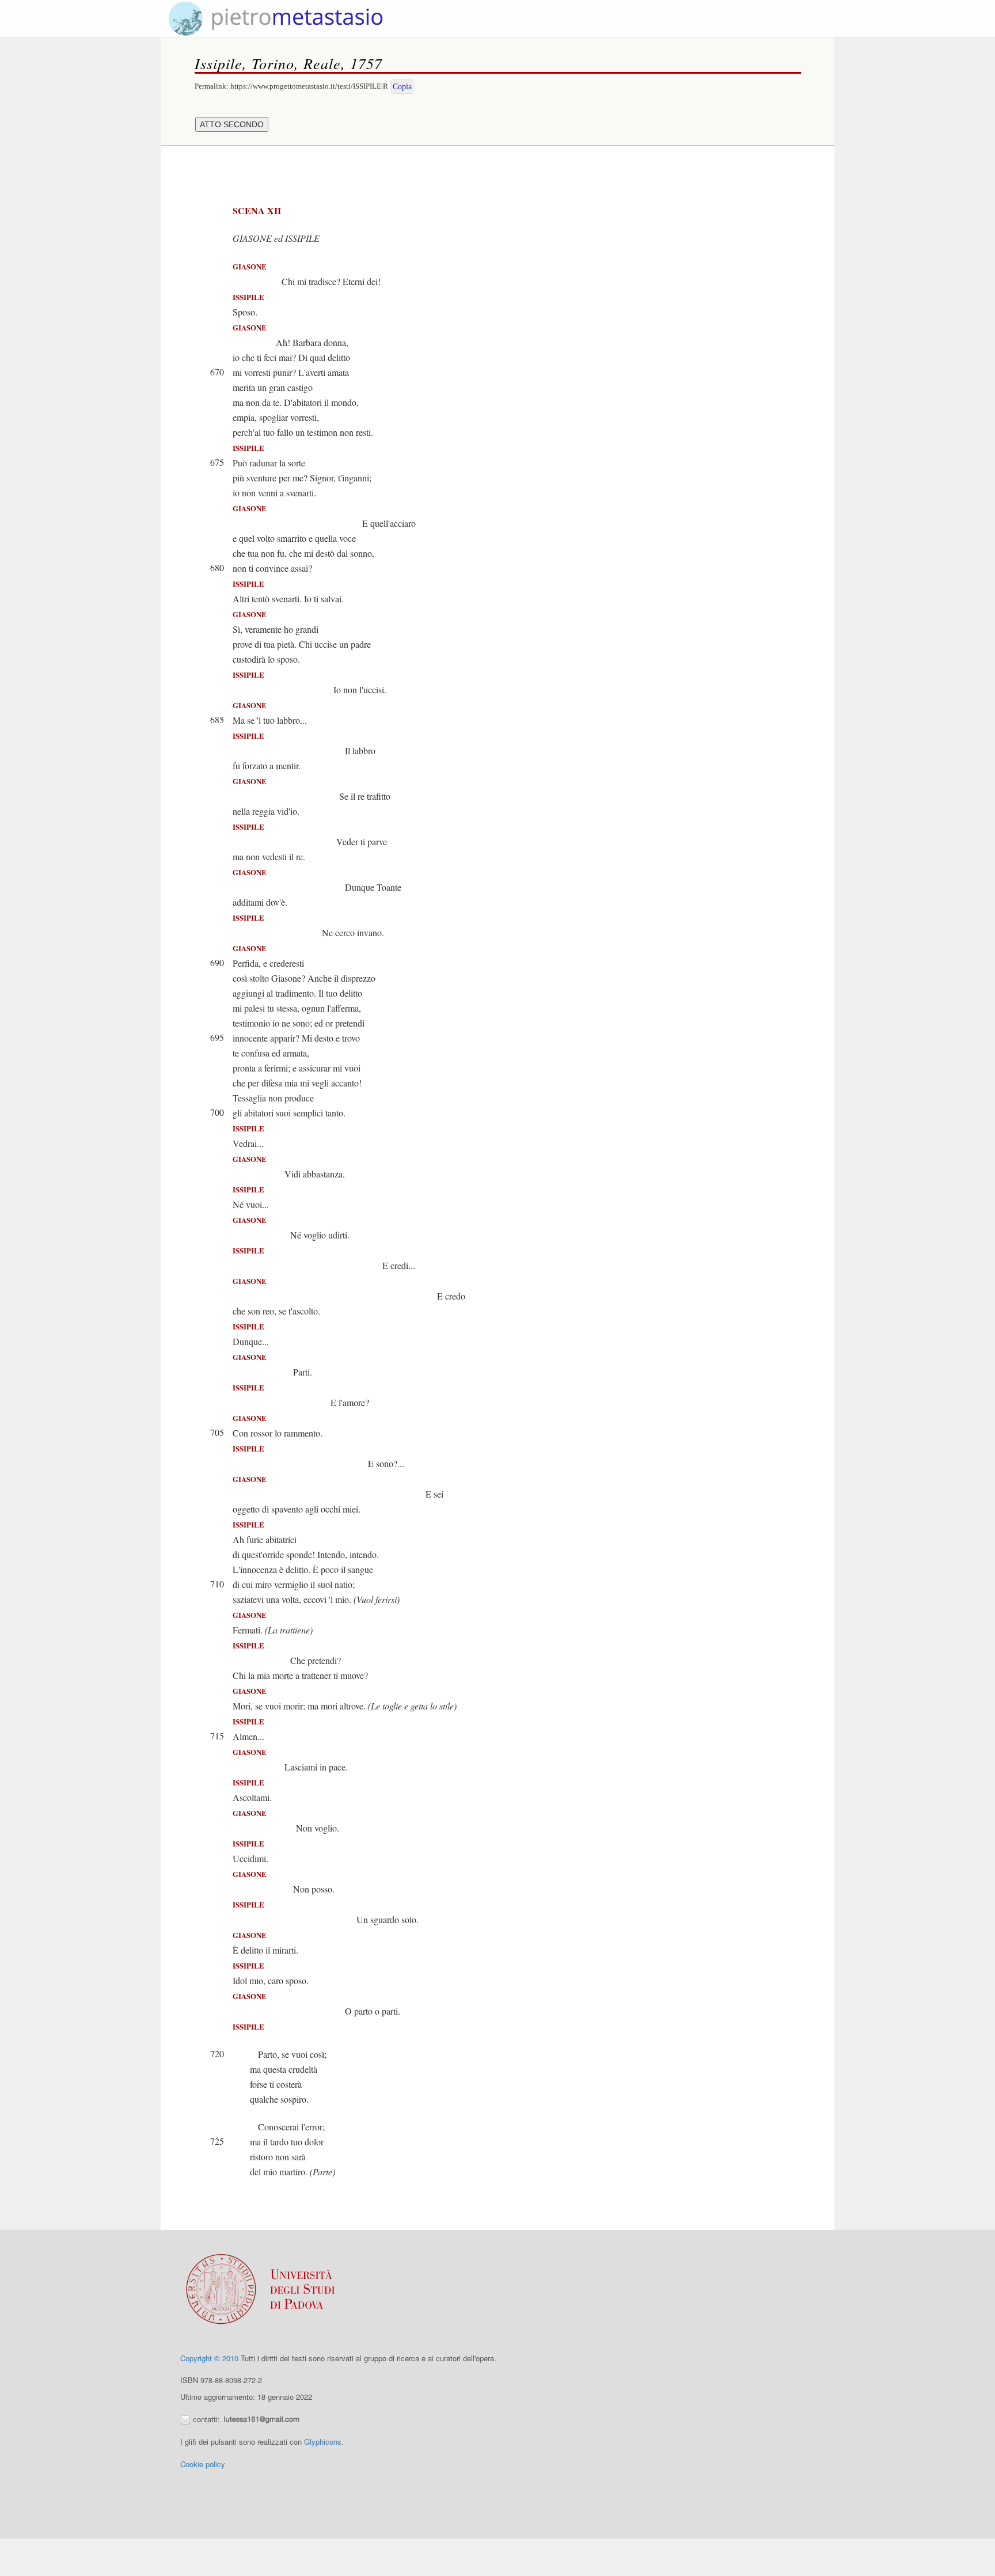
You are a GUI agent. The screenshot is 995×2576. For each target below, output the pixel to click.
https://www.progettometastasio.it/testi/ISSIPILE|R (309, 86)
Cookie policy (203, 2464)
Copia (402, 87)
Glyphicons (323, 2442)
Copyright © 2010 (209, 2358)
